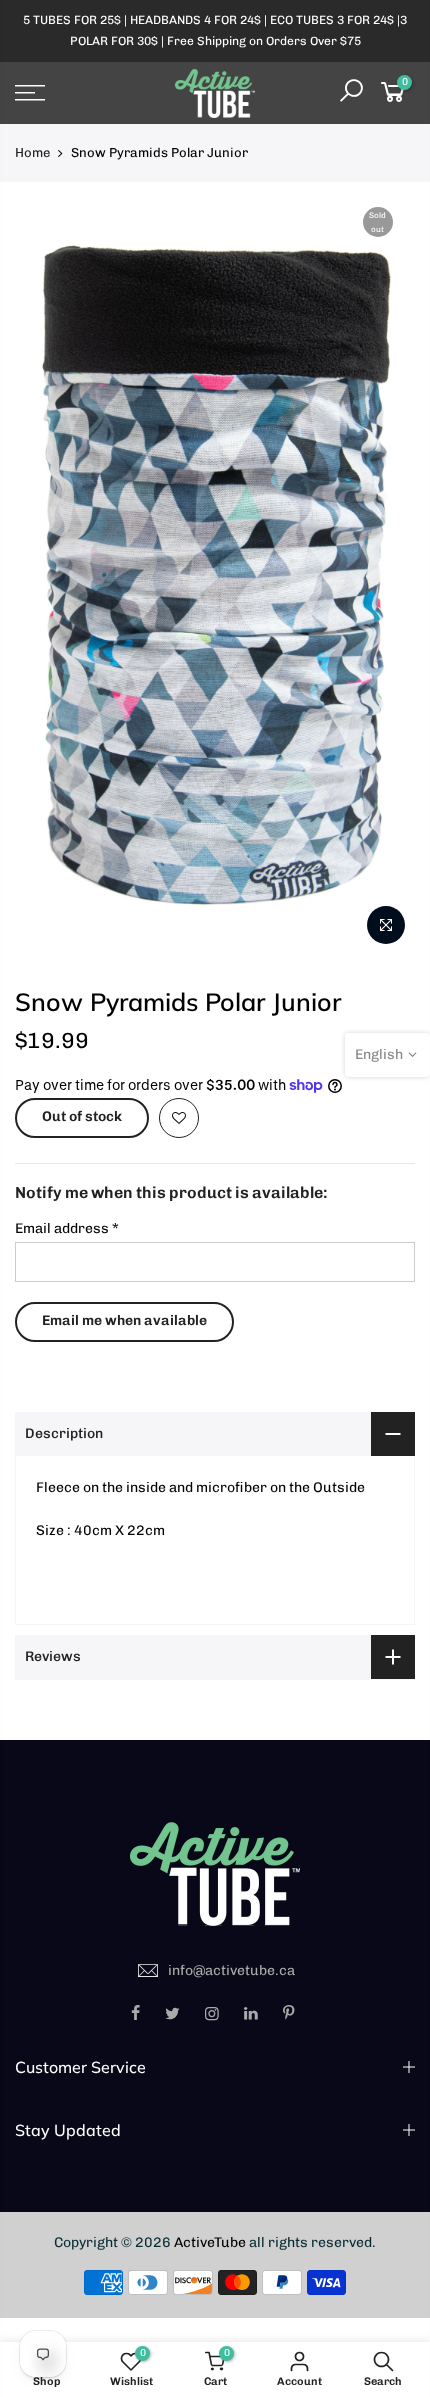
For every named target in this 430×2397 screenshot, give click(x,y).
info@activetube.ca (231, 1970)
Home (32, 152)
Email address (67, 1228)
